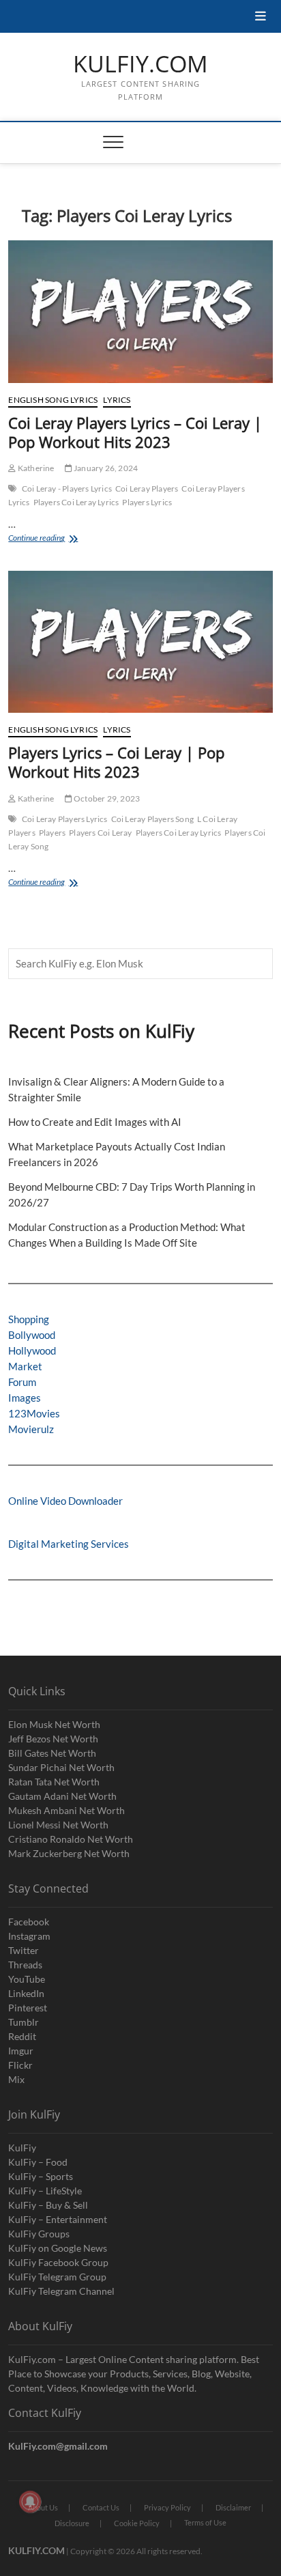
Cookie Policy (137, 2523)
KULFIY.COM (140, 64)
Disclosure (72, 2523)
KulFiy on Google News (58, 2248)
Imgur (21, 2051)
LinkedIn (26, 1993)
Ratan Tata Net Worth (54, 1782)
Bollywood (32, 1335)
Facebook (29, 1922)
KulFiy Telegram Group (57, 2277)
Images (25, 1398)
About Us (43, 2507)
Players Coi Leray (100, 833)
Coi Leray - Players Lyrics (67, 489)
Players (52, 833)
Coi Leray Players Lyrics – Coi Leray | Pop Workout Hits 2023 (135, 432)
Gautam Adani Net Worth (62, 1796)
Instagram (29, 1936)
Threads (25, 1965)
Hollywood (32, 1350)
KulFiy (22, 2148)
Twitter (24, 1950)
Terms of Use (205, 2522)
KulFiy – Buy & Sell (48, 2205)
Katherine (35, 468)
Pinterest (28, 2008)
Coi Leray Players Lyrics (65, 819)
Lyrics (117, 400)
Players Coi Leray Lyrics (76, 502)
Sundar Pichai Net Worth (61, 1767)
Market (25, 1366)
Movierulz (31, 1429)
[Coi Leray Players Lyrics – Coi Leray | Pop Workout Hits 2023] (140, 312)
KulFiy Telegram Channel (61, 2291)
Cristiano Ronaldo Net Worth (71, 1839)
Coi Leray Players (147, 489)
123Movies (34, 1413)
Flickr (20, 2065)
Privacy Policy (167, 2507)
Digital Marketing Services (69, 1544)
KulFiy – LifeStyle (45, 2191)
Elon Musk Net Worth (54, 1724)
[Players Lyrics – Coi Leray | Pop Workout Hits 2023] (140, 642)
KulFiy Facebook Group (58, 2262)
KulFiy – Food (38, 2162)
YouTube (27, 1979)
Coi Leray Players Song (152, 819)
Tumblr (24, 2022)
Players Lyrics (147, 502)
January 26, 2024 (105, 468)
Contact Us (101, 2507)
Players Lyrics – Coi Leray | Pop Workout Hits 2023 (116, 762)
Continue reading (50, 539)
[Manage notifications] (30, 2502)
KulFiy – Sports (41, 2176)
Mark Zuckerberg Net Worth (69, 1853)
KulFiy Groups (39, 2234)
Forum (22, 1382)
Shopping (29, 1319)
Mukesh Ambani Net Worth (66, 1810)
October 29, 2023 (106, 798)
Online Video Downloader (65, 1501)
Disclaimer (233, 2507)
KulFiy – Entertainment (58, 2219)
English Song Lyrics (53, 400)
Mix (16, 2079)
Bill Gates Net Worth (52, 1753)
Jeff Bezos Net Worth (53, 1739)
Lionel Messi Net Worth (58, 1825)
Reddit (22, 2036)
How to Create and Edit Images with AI (95, 1122)
